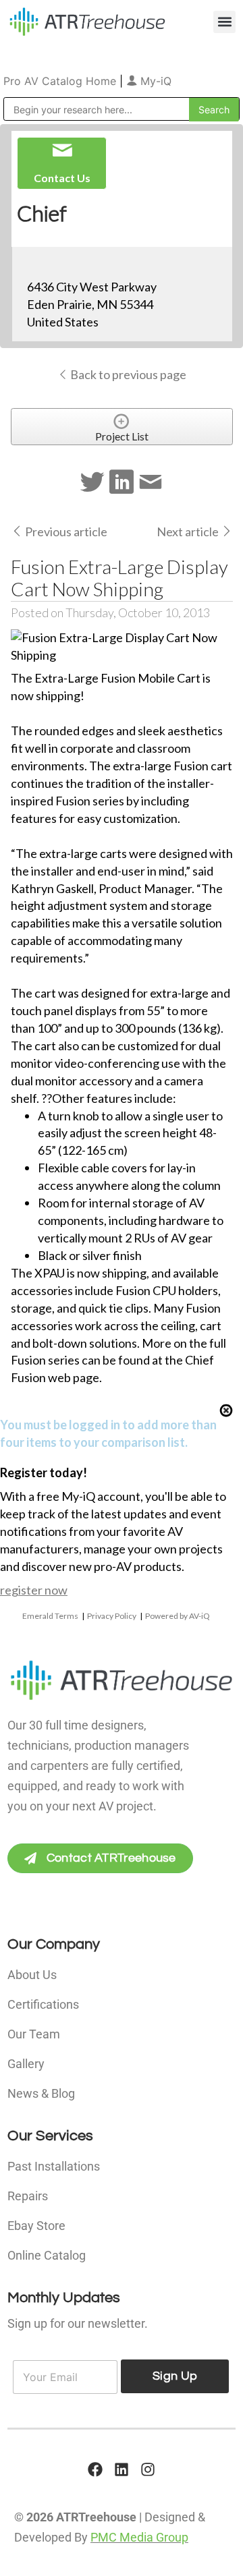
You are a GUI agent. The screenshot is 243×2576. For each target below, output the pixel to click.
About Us (32, 1975)
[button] (224, 22)
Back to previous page (127, 374)
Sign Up (175, 2376)
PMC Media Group (139, 2537)
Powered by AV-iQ (178, 1616)
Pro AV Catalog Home (61, 81)
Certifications (43, 2004)
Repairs (28, 2196)
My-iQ (154, 81)
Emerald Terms (50, 1616)
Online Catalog (47, 2255)
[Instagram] (148, 2469)
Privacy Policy (112, 1616)
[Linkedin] (122, 2469)
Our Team (34, 2034)
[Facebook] (95, 2469)
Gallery (26, 2064)
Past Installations (54, 2166)
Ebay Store (36, 2226)
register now (34, 1590)
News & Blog (41, 2093)
